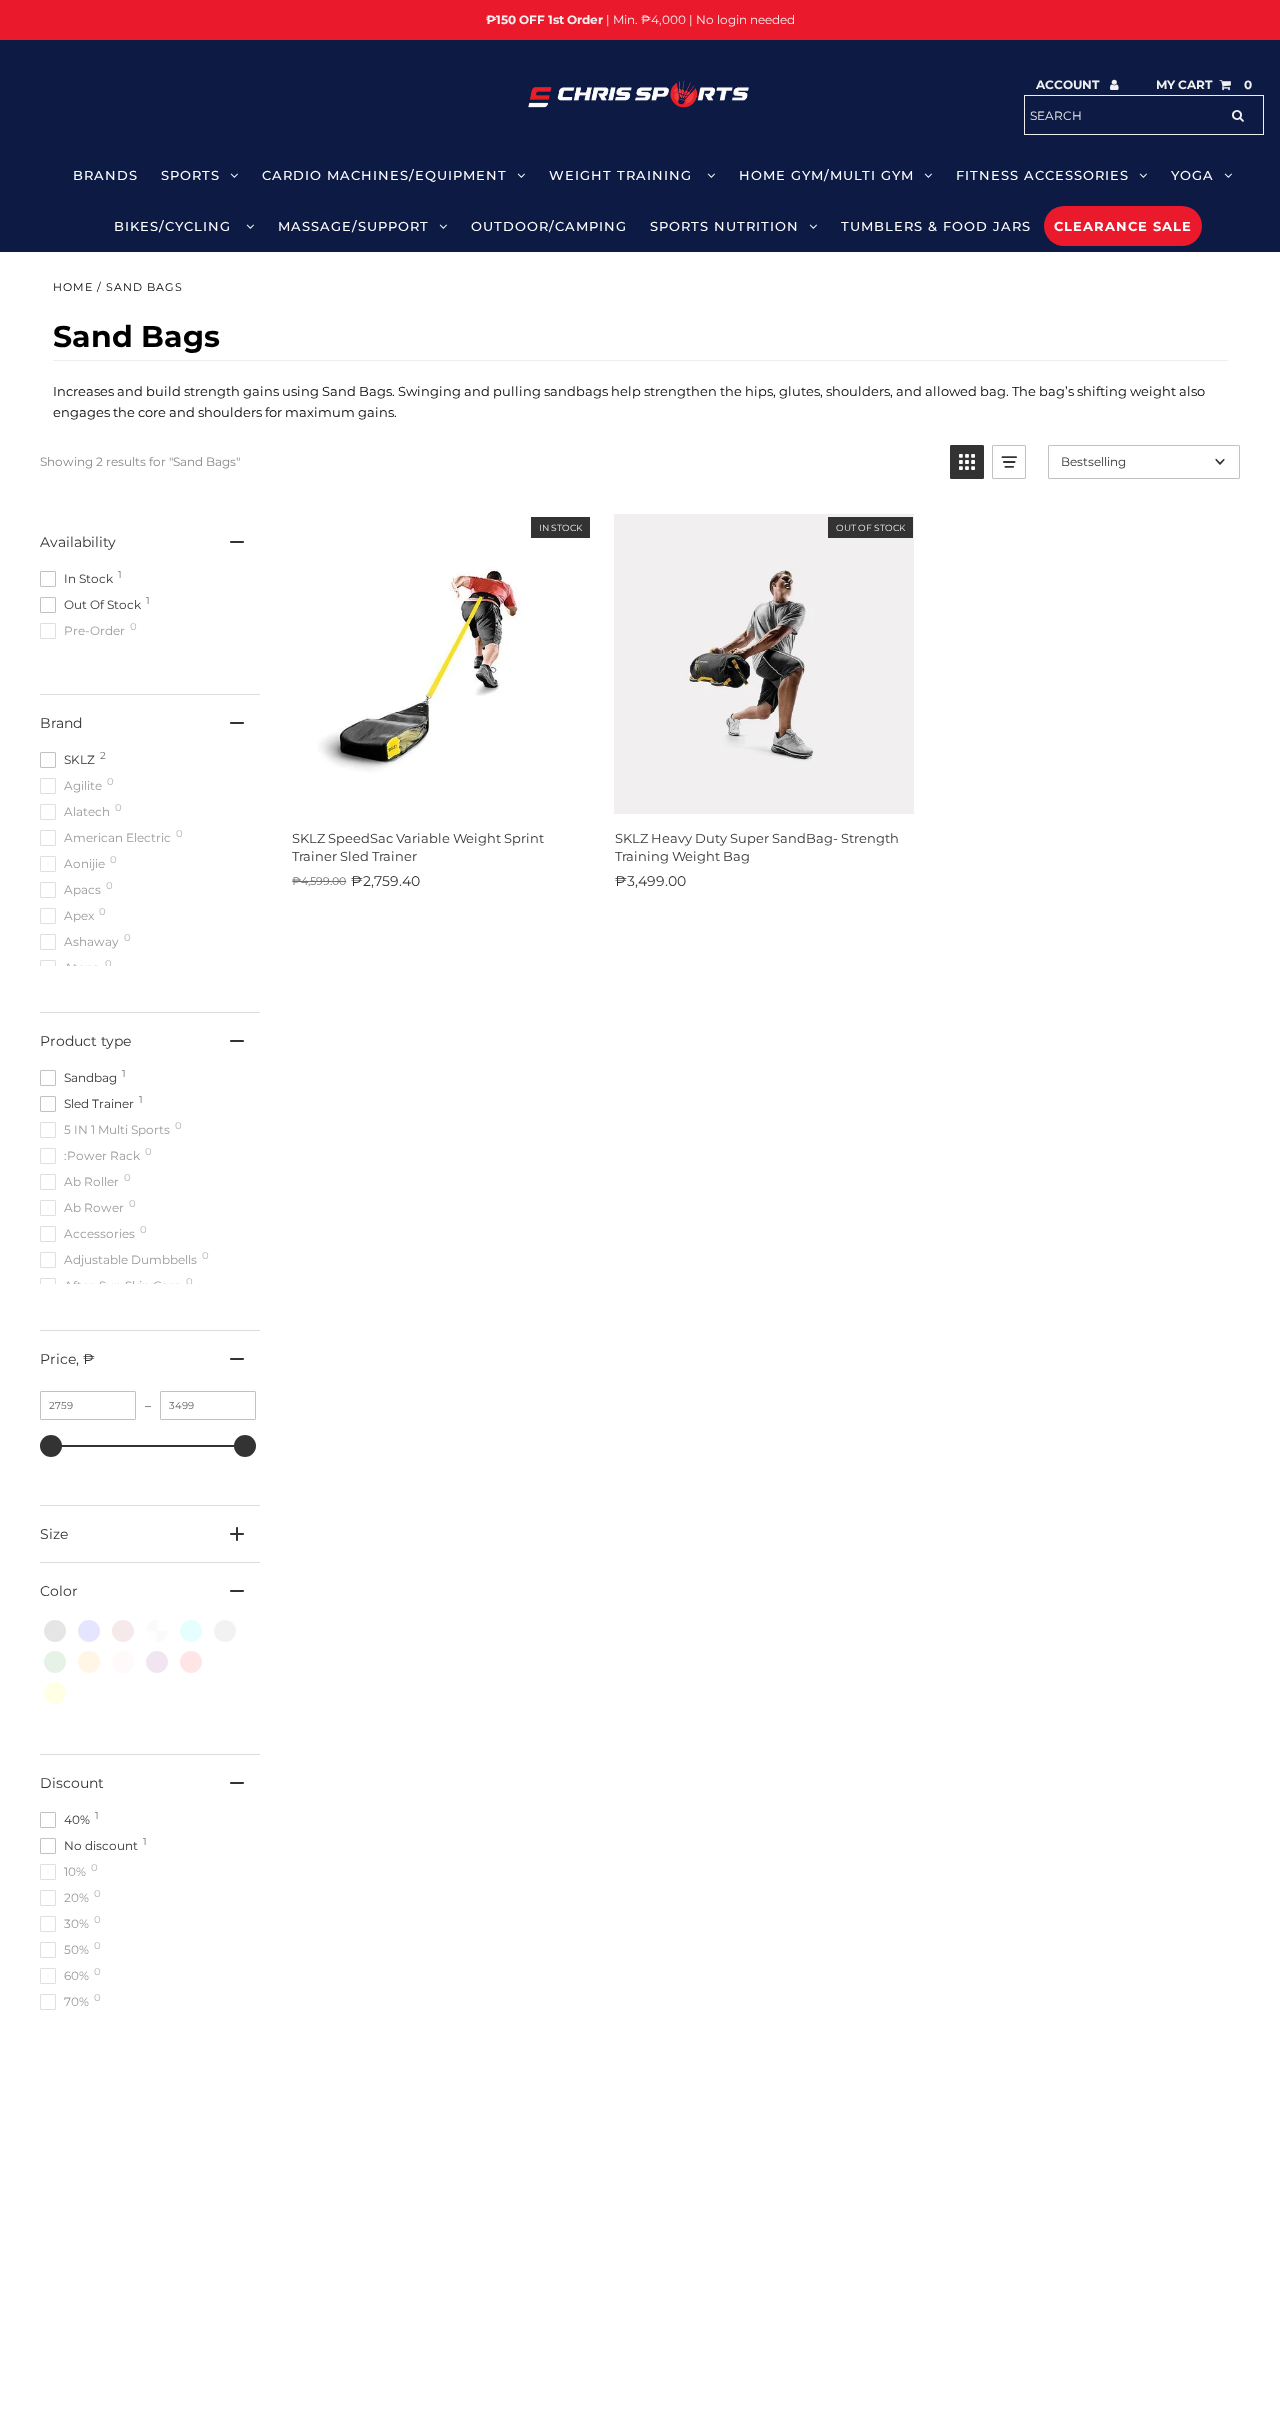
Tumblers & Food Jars (936, 226)
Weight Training (623, 175)
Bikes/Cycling (175, 226)
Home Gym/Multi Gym (826, 175)
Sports (190, 175)
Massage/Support (353, 226)
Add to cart (440, 792)
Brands (105, 175)
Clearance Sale (1123, 226)
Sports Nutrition (724, 226)
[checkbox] (55, 1631)
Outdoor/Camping (549, 226)
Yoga (1192, 175)
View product (763, 792)
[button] (967, 462)
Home (73, 287)
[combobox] (1144, 115)
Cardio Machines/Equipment (384, 175)
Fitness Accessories (1042, 175)
